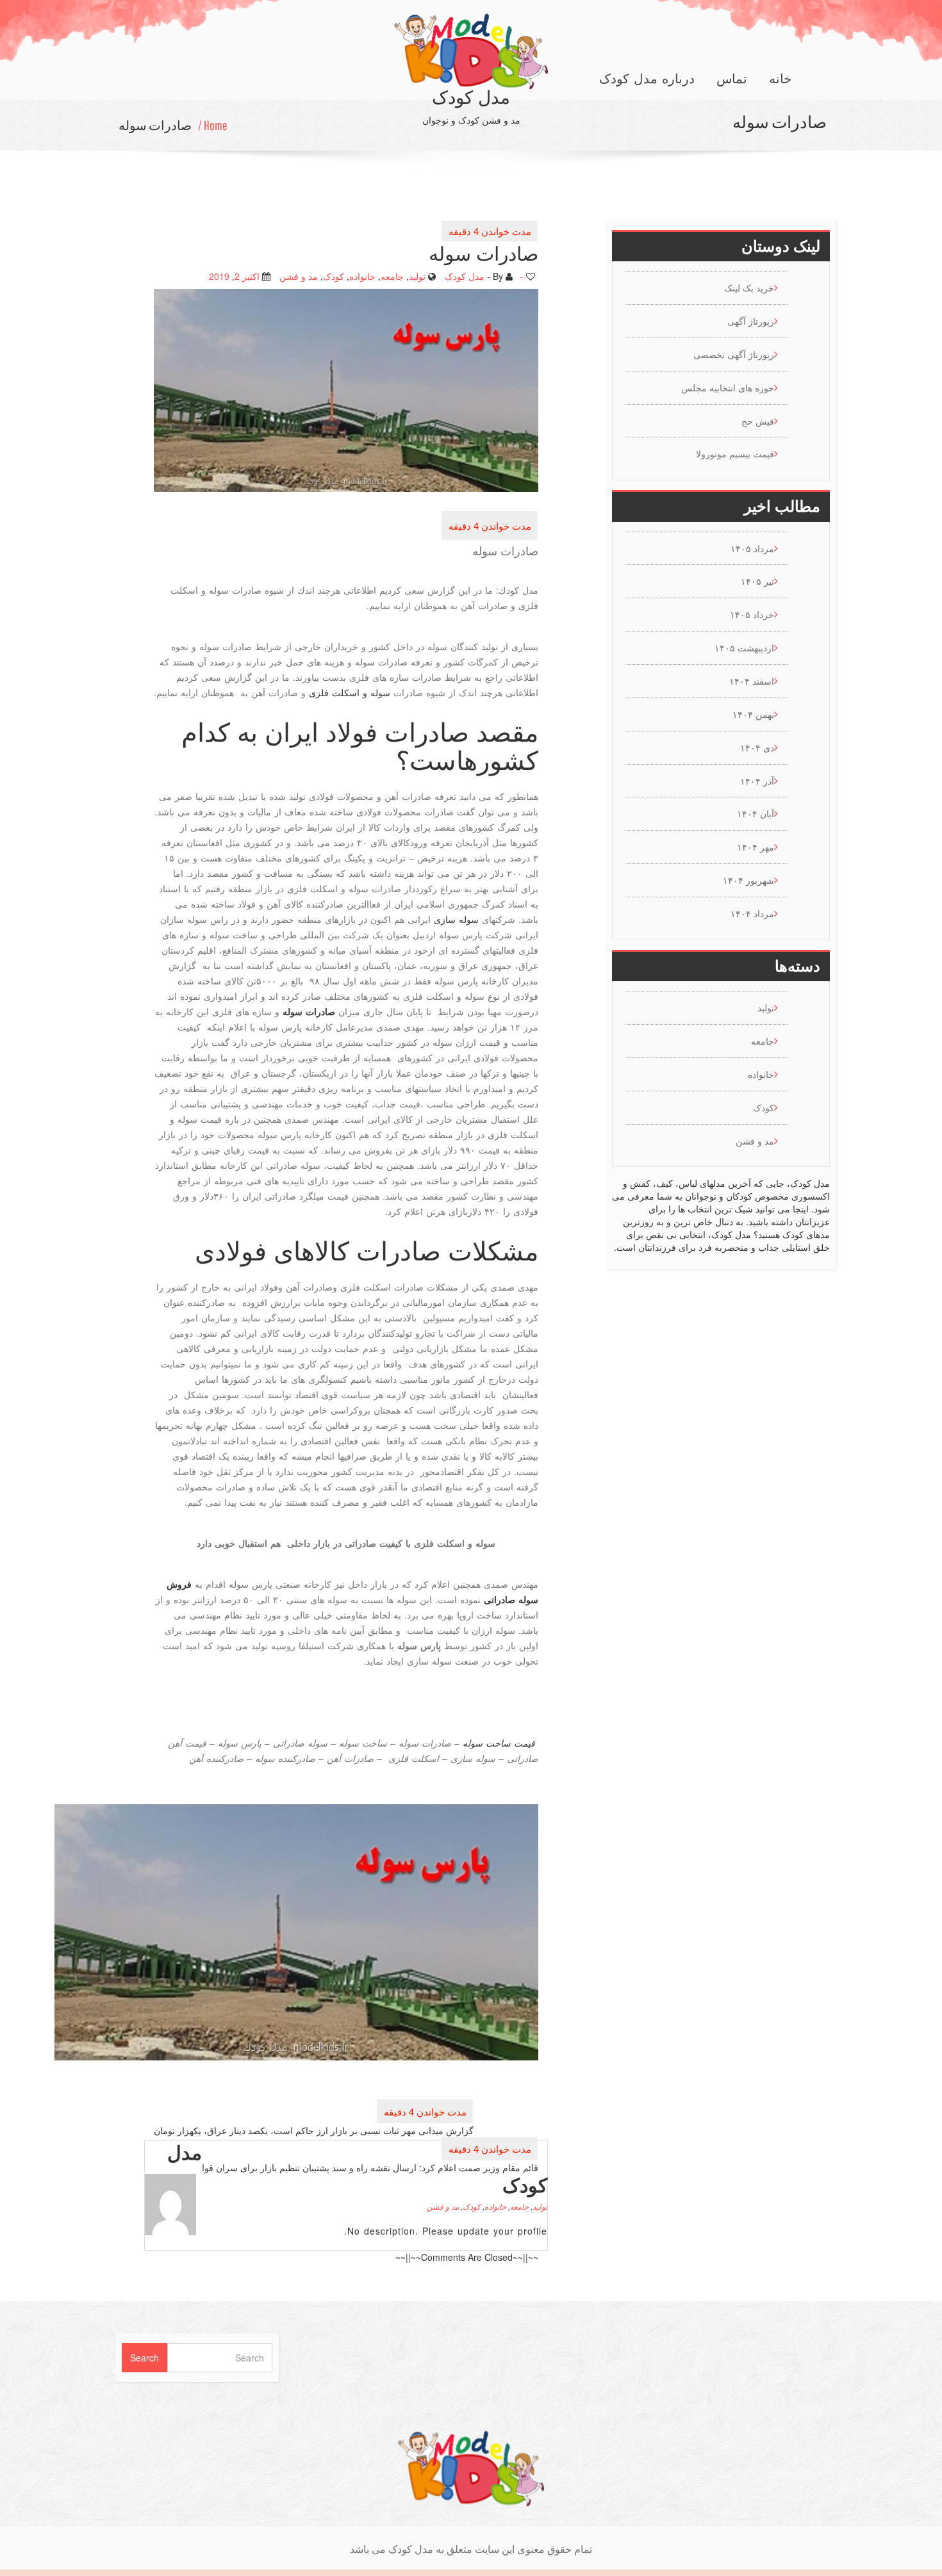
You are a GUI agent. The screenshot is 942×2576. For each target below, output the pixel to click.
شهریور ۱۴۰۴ (748, 880)
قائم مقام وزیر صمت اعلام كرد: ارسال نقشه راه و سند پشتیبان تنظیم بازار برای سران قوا (370, 2167)
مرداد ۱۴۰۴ (752, 913)
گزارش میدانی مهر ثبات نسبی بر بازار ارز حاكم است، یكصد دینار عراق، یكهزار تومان (314, 2130)
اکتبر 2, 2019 (234, 275)
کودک (334, 275)
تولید (417, 275)
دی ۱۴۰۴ (757, 747)
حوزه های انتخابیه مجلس (728, 387)
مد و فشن (299, 275)
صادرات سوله (155, 125)
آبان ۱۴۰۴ (756, 813)
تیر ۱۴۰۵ (757, 581)
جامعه (392, 275)
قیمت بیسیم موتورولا (735, 453)
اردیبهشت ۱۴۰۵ (744, 648)
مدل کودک (465, 275)
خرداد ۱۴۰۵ (752, 614)
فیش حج (758, 421)
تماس (732, 79)
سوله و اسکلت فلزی (350, 692)
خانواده (362, 275)
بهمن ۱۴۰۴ (753, 714)
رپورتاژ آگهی (751, 321)
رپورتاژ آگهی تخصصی (734, 354)
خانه (780, 79)
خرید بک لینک (749, 288)
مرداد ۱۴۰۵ (752, 548)
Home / (213, 125)
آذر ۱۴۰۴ (757, 781)
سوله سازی (456, 919)
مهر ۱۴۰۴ (756, 847)
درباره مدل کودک (647, 79)
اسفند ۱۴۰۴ (752, 681)
